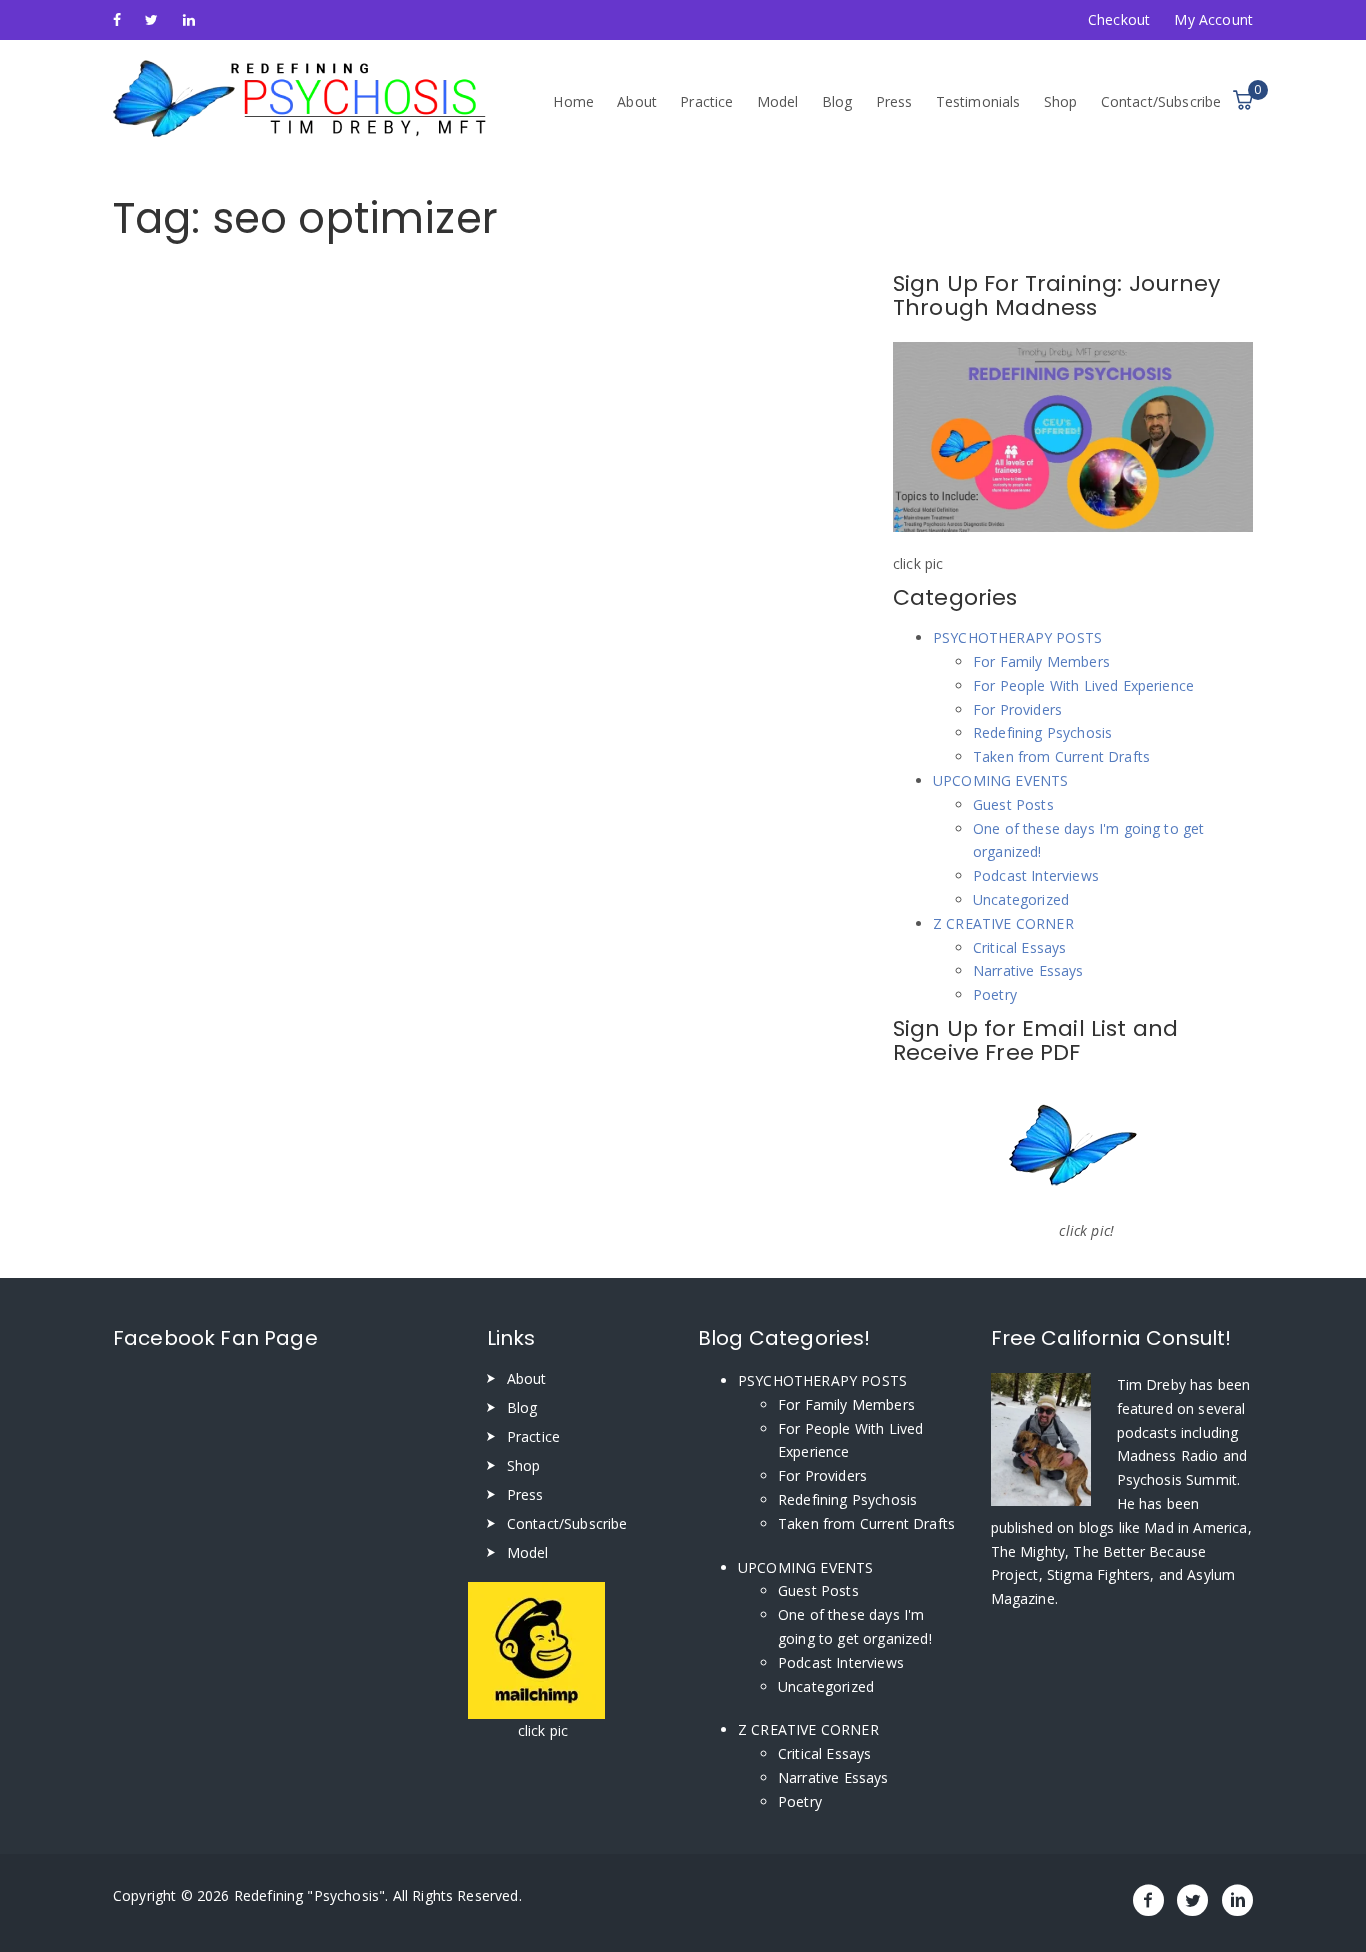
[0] (1243, 100)
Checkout (1119, 19)
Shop (1061, 101)
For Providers (1017, 709)
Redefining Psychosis (1042, 732)
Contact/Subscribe (1161, 101)
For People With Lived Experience (1083, 685)
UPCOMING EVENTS (1000, 780)
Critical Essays (1019, 947)
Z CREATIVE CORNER (1003, 923)
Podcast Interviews (1036, 875)
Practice (706, 101)
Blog (837, 101)
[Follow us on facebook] (117, 19)
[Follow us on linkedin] (189, 19)
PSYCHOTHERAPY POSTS (1017, 637)
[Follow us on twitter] (151, 19)
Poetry (995, 994)
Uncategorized (1021, 899)
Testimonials (978, 101)
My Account (1213, 19)
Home (573, 101)
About (637, 101)
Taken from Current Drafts (1061, 756)
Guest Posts (1013, 804)
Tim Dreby (1154, 1384)
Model (778, 101)
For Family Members (1041, 661)
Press (894, 101)
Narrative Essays (1028, 970)
